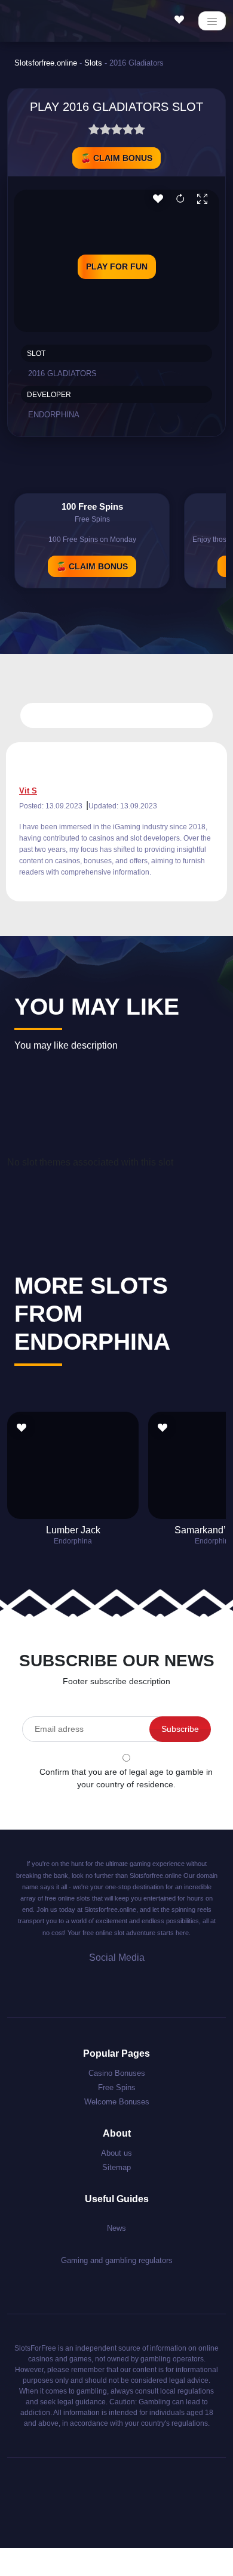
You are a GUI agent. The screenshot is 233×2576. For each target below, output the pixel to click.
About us (116, 2153)
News (116, 2228)
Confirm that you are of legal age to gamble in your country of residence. (126, 1778)
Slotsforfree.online (46, 63)
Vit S (28, 791)
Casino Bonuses (117, 2073)
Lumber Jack (73, 1530)
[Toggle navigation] (212, 21)
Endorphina (54, 415)
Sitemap (116, 2167)
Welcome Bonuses (117, 2102)
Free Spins (117, 2087)
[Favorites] (182, 20)
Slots (93, 63)
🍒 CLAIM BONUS (116, 158)
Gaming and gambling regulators (117, 2260)
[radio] (94, 131)
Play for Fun (117, 266)
